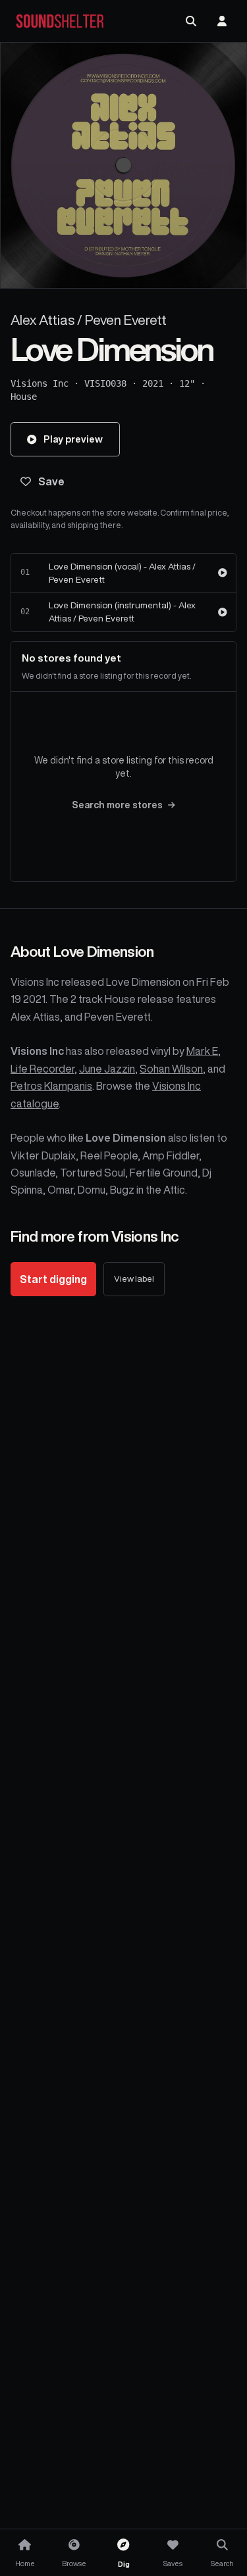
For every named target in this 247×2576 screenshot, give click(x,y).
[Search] (191, 21)
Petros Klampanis (51, 1086)
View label (134, 1279)
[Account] (222, 21)
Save (51, 481)
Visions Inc (40, 383)
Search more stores (117, 805)
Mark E (202, 1051)
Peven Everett (126, 320)
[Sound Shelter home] (60, 21)
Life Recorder (42, 1069)
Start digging (53, 1279)
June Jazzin (107, 1069)
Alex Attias (42, 320)
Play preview (73, 439)
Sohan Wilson (171, 1069)
